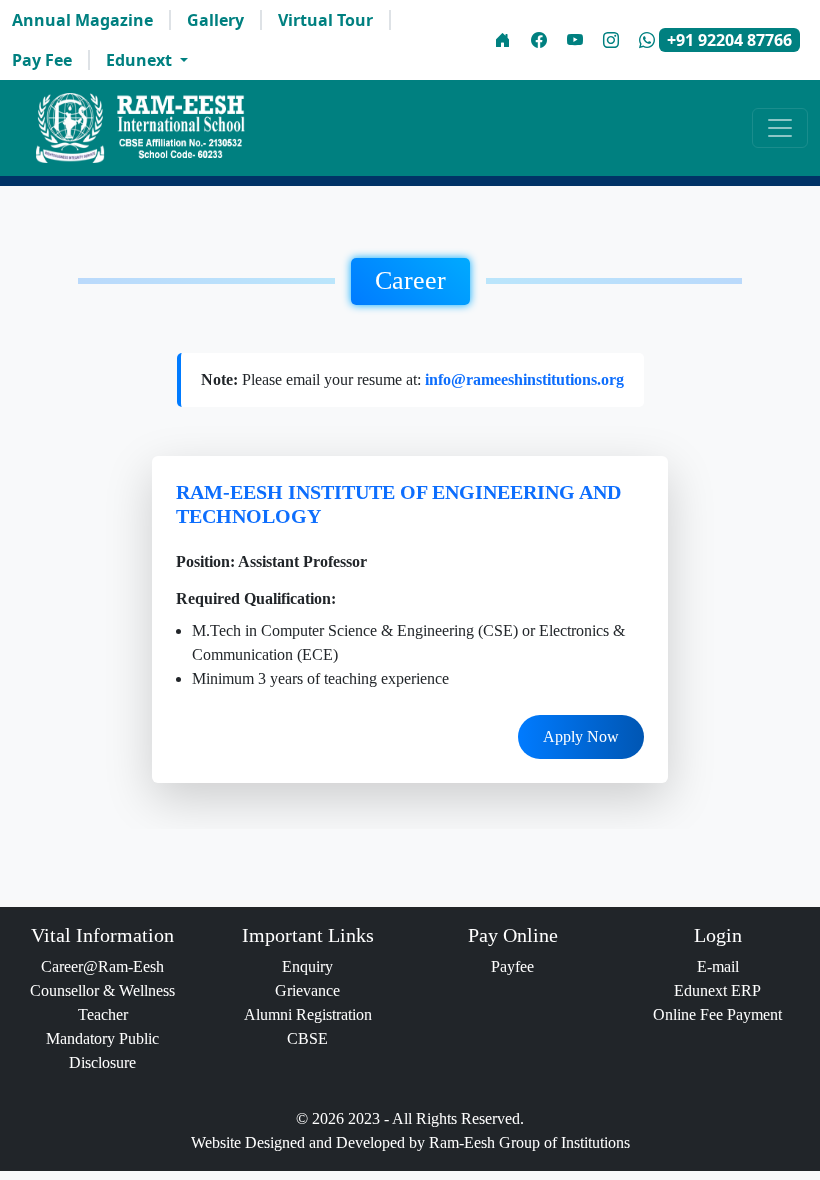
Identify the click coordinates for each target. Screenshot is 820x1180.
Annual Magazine (82, 20)
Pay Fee (42, 60)
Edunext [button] (141, 60)
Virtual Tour (325, 20)
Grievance (307, 990)
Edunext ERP (717, 990)
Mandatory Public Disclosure (102, 1050)
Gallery (215, 20)
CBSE (307, 1038)
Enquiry (307, 966)
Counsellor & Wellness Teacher (102, 1002)
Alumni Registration (308, 1014)
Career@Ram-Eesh (102, 966)
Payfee (512, 966)
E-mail (718, 966)
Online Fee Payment (717, 1014)
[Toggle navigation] (780, 128)
